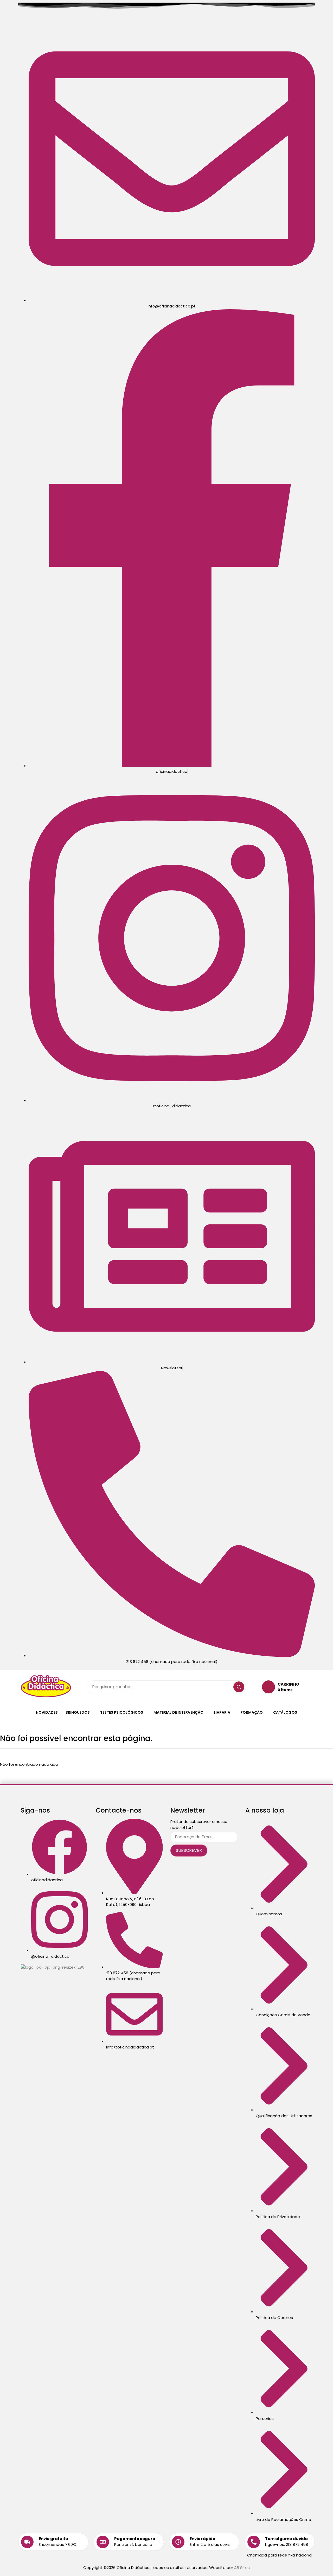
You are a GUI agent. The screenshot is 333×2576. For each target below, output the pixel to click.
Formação (252, 1712)
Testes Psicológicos (122, 1712)
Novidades (47, 1712)
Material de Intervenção (178, 1712)
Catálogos (285, 1712)
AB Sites (242, 2568)
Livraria (222, 1712)
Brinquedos (78, 1712)
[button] (79, 1712)
